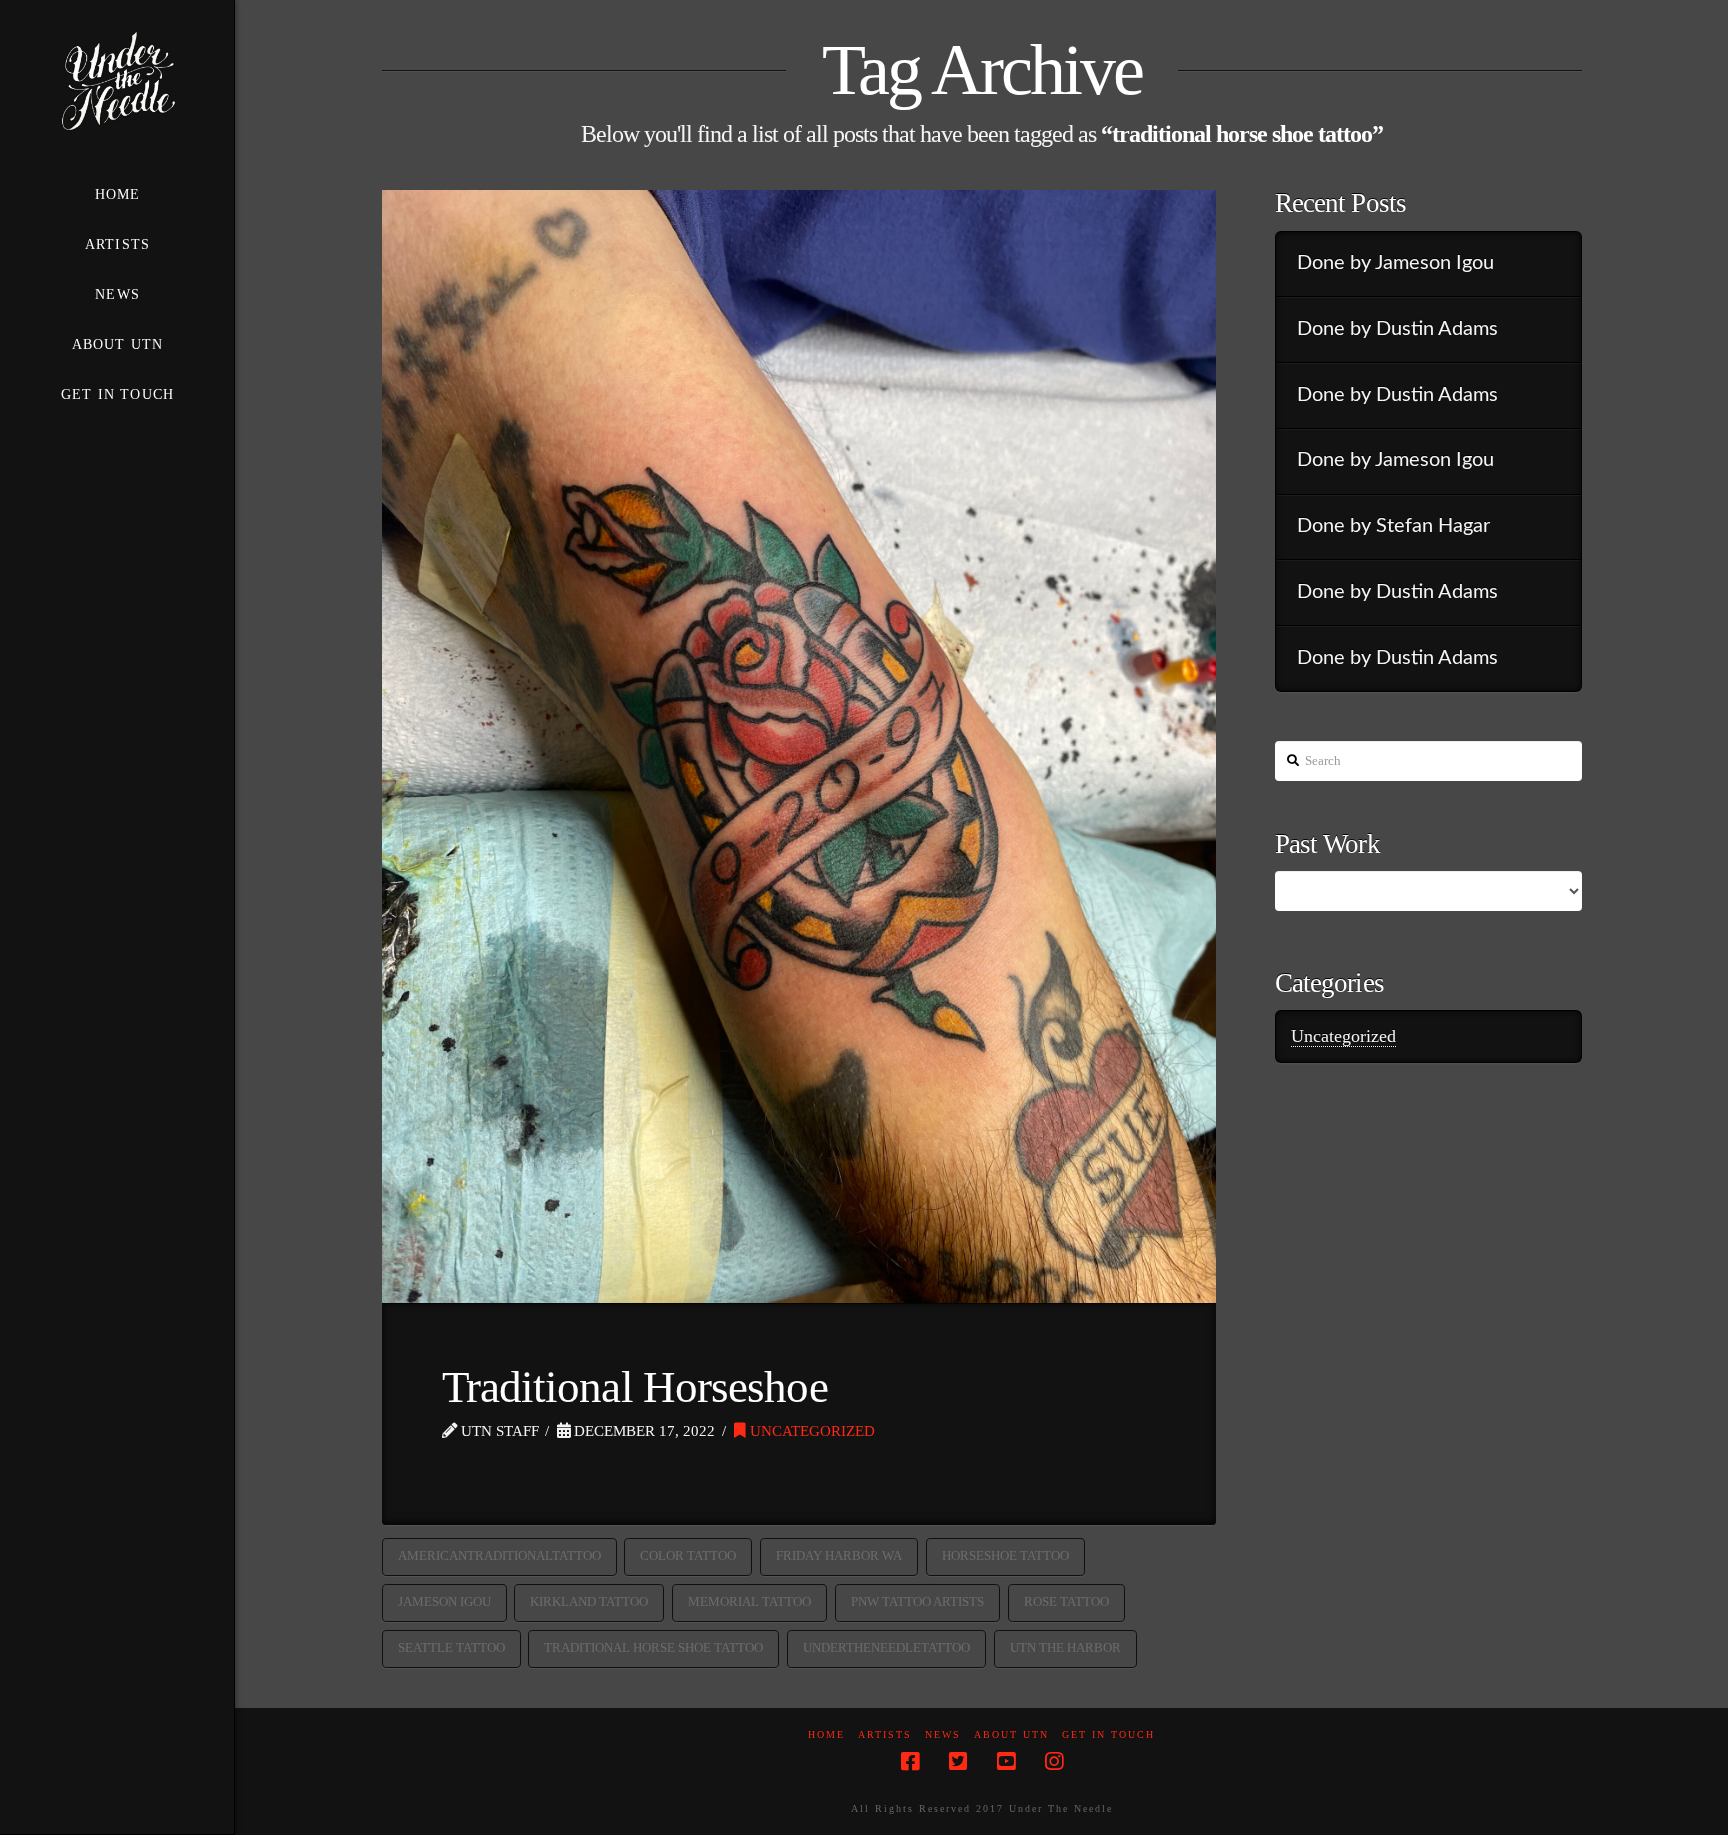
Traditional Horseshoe (635, 1387)
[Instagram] (1054, 1761)
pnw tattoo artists (917, 1601)
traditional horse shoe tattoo (653, 1647)
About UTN (1011, 1734)
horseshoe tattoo (1005, 1555)
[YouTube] (1006, 1761)
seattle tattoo (451, 1647)
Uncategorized (810, 1430)
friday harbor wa (839, 1555)
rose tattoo (1066, 1601)
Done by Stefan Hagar (1393, 526)
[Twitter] (958, 1761)
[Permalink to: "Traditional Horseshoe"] (799, 746)
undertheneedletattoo (886, 1647)
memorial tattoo (749, 1601)
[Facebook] (910, 1761)
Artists (885, 1734)
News (943, 1734)
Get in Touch (1108, 1734)
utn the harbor (1065, 1647)
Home (826, 1734)
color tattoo (688, 1555)
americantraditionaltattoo (499, 1555)
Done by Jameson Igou (1395, 263)
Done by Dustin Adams (1397, 329)
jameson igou (444, 1601)
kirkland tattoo (589, 1601)
